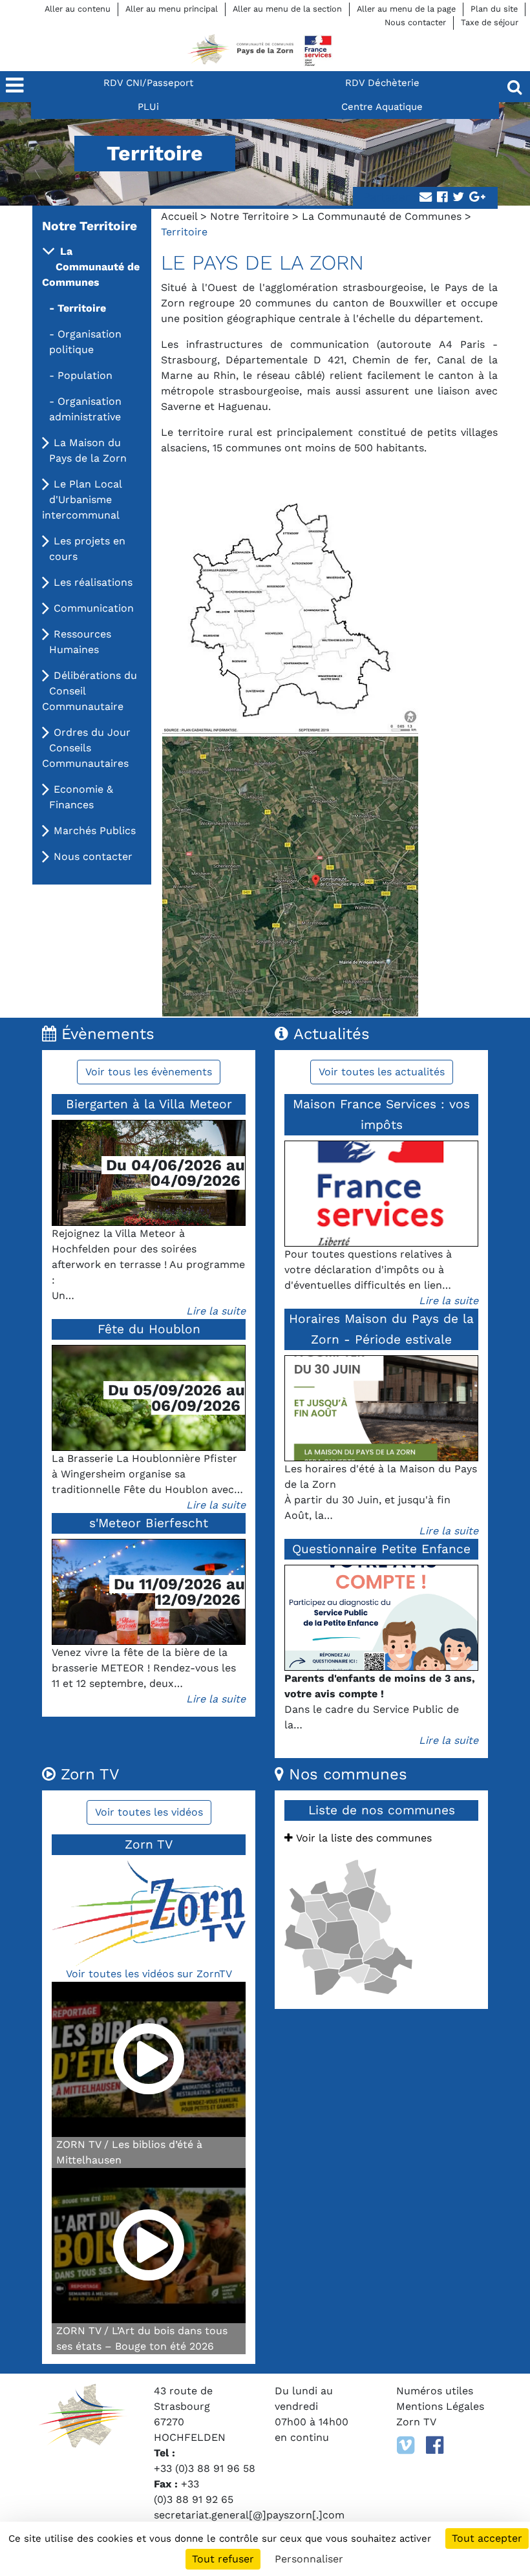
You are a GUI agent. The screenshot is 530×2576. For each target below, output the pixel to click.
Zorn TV (416, 2422)
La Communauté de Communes (382, 216)
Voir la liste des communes (362, 1838)
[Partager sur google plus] (477, 198)
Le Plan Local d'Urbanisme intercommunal (82, 499)
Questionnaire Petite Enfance (381, 1549)
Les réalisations (93, 582)
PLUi (148, 107)
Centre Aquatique (382, 107)
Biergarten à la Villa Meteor (149, 1104)
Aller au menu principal (172, 9)
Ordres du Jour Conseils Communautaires (86, 748)
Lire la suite (216, 1311)
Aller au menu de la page (406, 9)
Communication (94, 608)
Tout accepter (487, 2538)
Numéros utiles (435, 2391)
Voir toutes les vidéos (149, 1812)
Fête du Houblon (149, 1329)
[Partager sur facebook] (442, 198)
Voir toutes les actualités (382, 1072)
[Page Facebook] (435, 2445)
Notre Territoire (249, 216)
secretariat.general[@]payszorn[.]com (249, 2515)
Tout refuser (223, 2559)
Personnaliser (309, 2559)
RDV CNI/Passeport (148, 83)
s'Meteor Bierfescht (149, 1523)
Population (85, 375)
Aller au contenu (78, 9)
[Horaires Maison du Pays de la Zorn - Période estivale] (381, 1408)
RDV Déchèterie (382, 83)
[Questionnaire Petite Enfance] (381, 1618)
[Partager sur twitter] (458, 198)
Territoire (82, 308)
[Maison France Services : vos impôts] (381, 1194)
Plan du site (494, 9)
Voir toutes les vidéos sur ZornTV (149, 1974)
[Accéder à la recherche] (514, 87)
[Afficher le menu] (16, 87)
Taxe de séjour (490, 22)
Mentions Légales (440, 2406)
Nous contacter (415, 22)
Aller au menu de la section (287, 9)
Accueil (179, 216)
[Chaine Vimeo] (406, 2445)
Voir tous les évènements (149, 1072)
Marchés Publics (95, 831)
